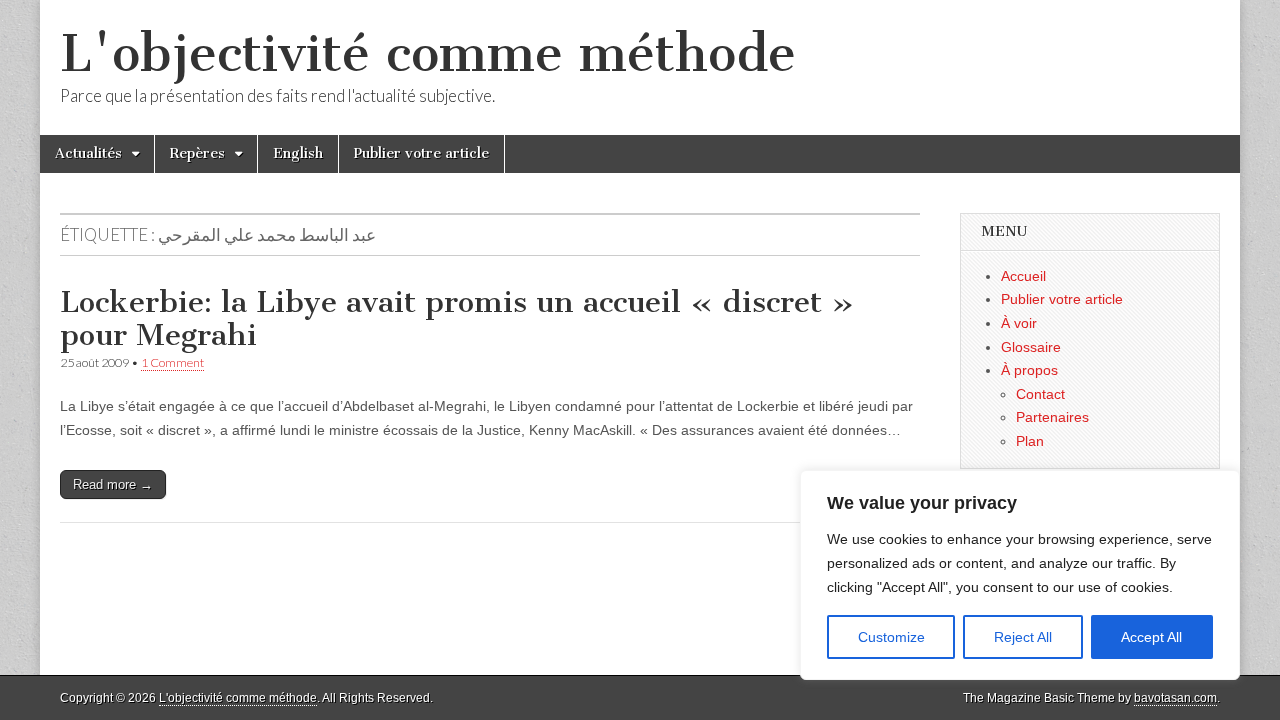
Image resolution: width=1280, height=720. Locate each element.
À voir (1019, 323)
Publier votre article (421, 153)
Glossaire (1031, 347)
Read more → (113, 484)
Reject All (1023, 637)
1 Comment (172, 362)
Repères (197, 153)
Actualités (88, 153)
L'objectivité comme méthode (428, 53)
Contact (1040, 394)
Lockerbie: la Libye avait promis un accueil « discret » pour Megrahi (457, 319)
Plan (1030, 441)
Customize (891, 637)
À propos (1029, 370)
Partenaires (1052, 417)
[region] (1020, 575)
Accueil (1023, 276)
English (298, 153)
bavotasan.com (1175, 698)
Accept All (1151, 637)
